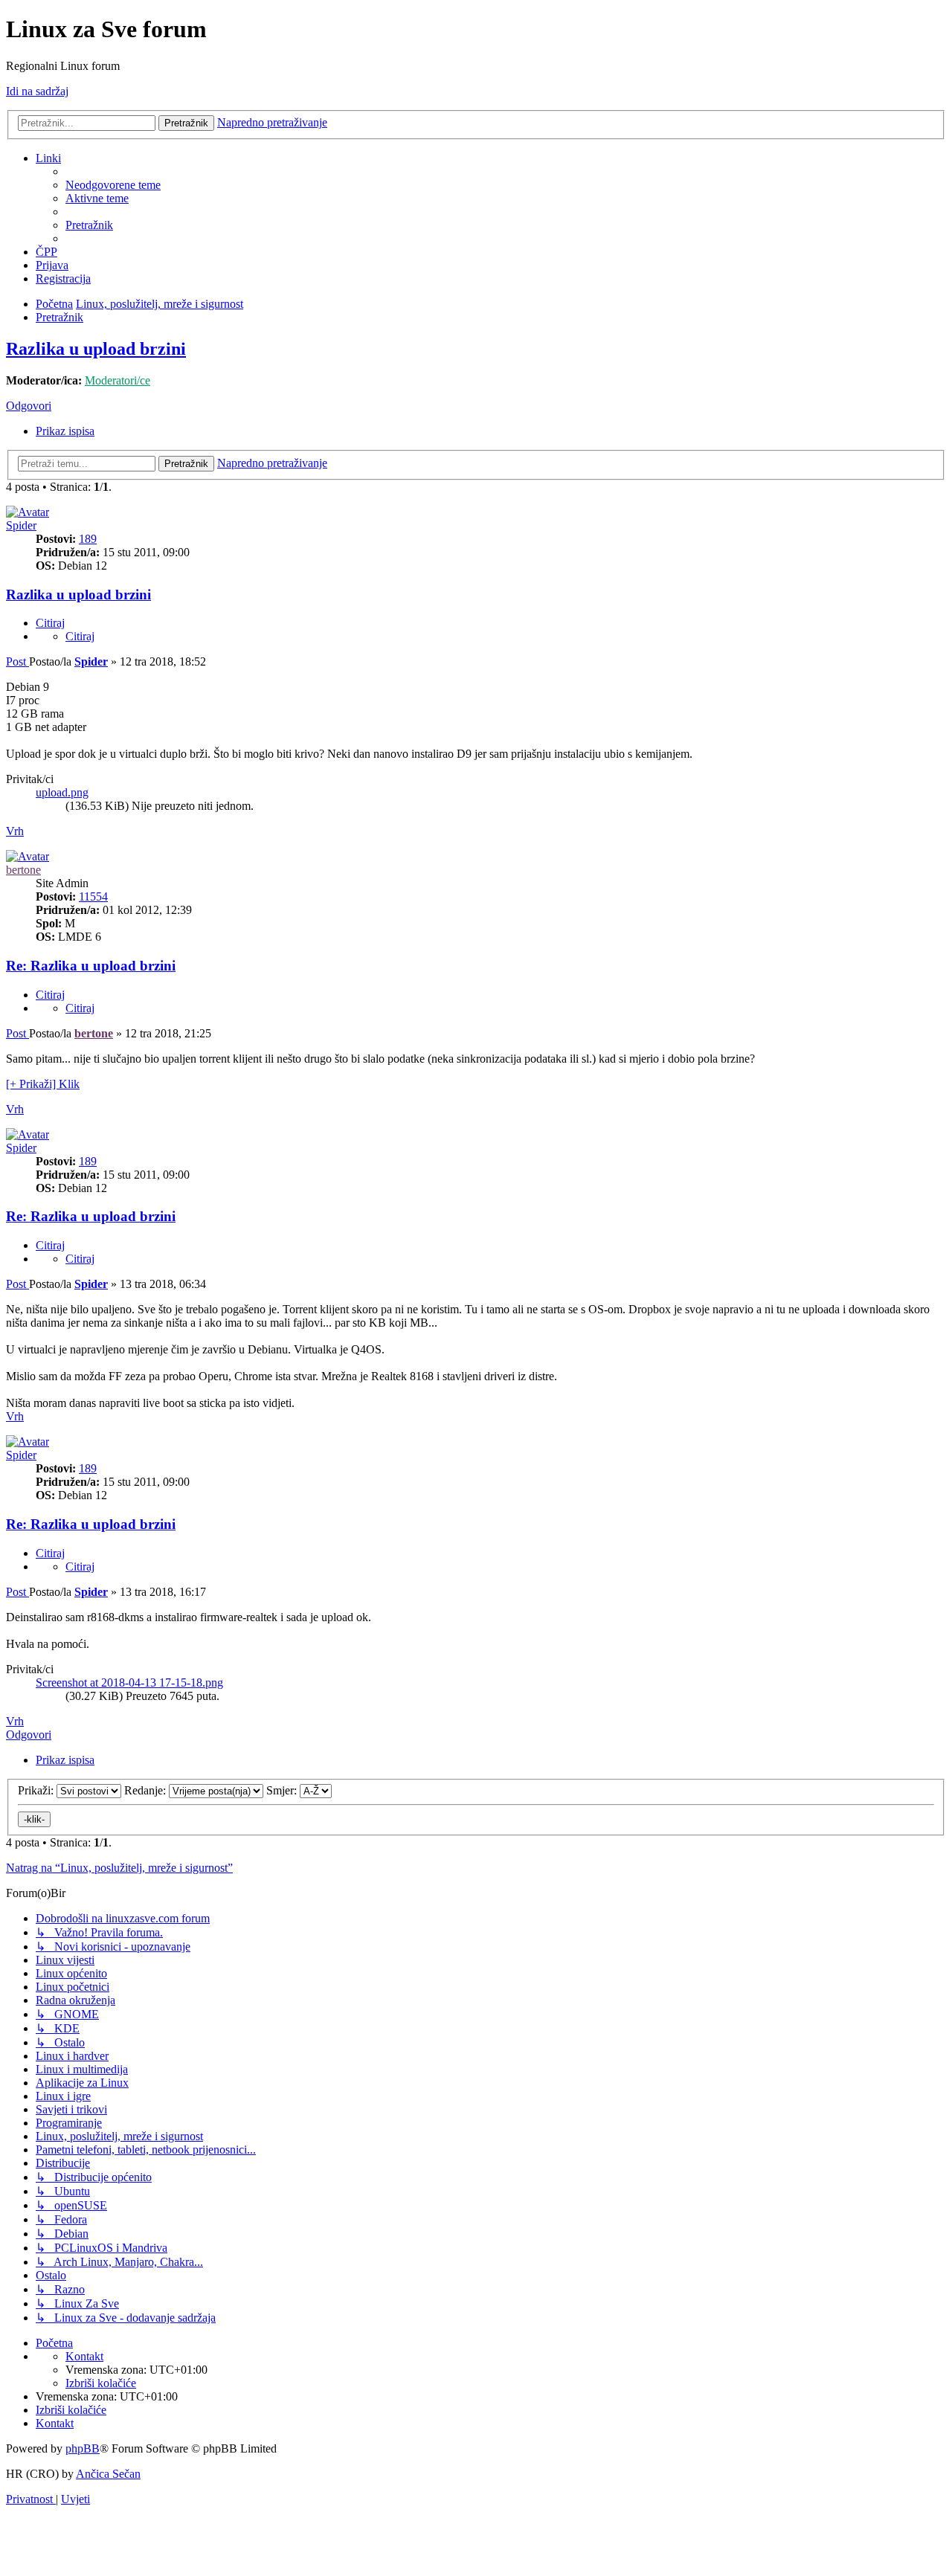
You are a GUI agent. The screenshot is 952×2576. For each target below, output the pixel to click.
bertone (23, 870)
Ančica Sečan (108, 2474)
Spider (21, 525)
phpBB (83, 2448)
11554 (93, 896)
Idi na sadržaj (37, 91)
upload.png (62, 792)
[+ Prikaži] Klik (43, 1084)
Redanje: (147, 1790)
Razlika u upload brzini (96, 349)
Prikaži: (37, 1790)
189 (88, 539)
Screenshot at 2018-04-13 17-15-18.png (129, 1683)
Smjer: (283, 1790)
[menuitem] (113, 185)
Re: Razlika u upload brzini (91, 966)
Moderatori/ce (118, 380)
